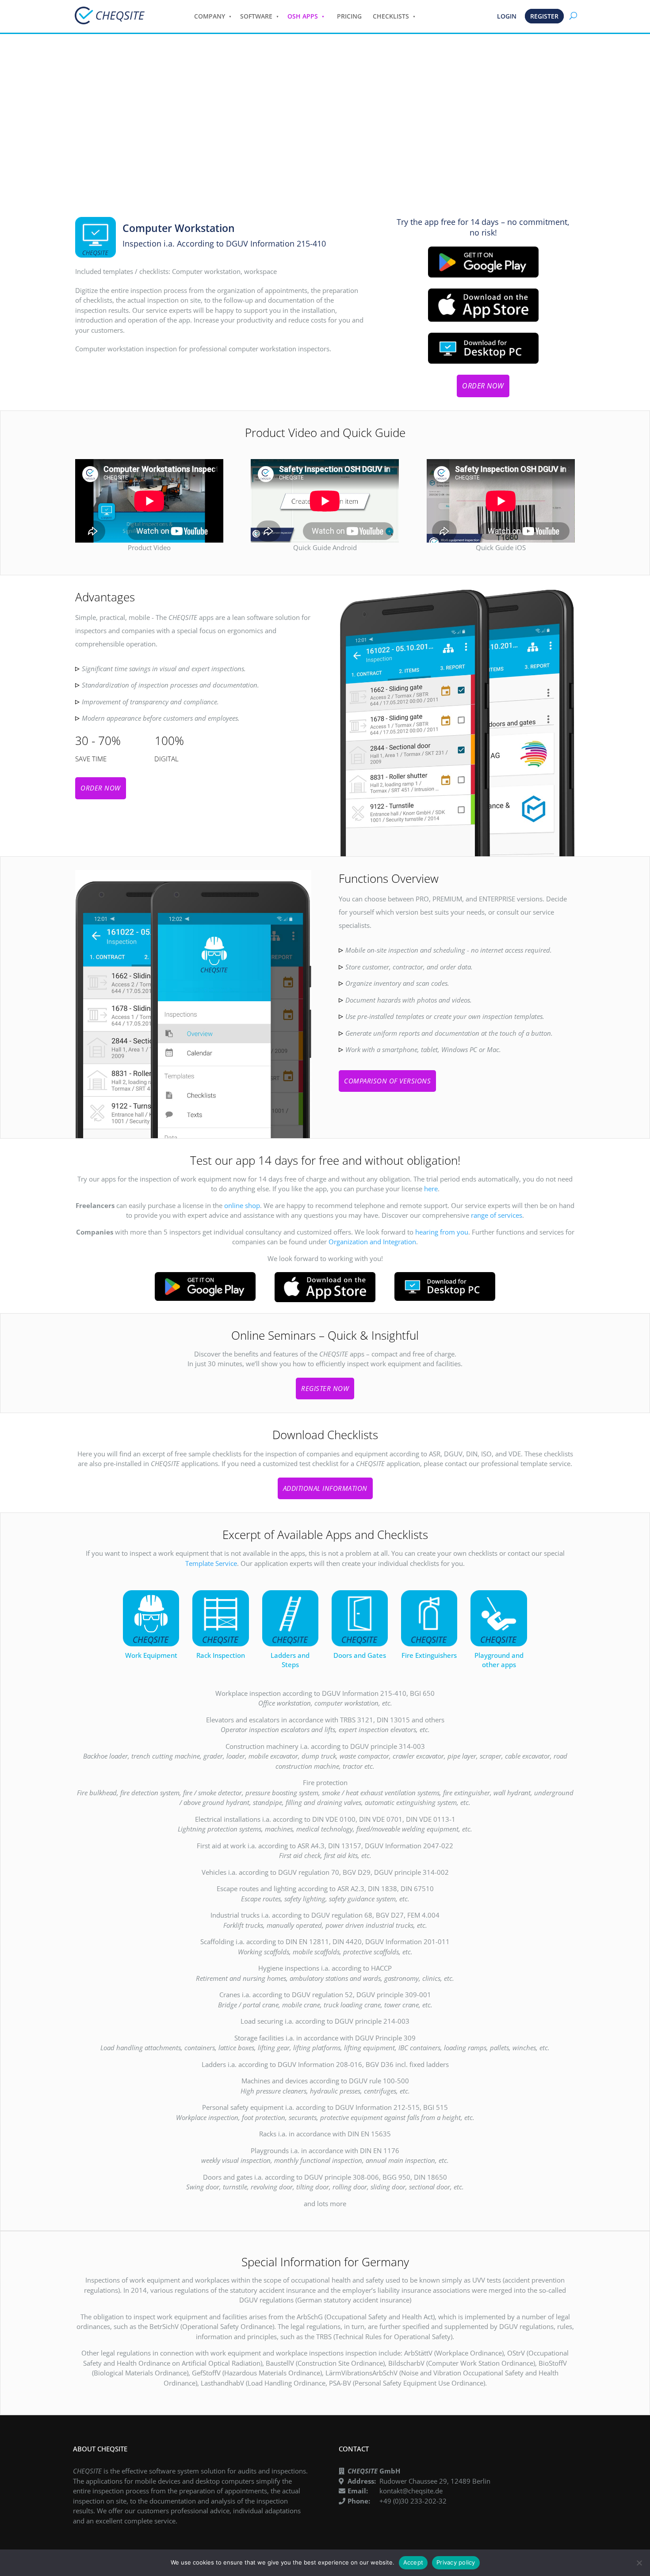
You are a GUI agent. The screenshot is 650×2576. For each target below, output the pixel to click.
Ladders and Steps (290, 1660)
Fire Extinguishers (429, 1655)
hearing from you (442, 1232)
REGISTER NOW (325, 1388)
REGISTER (544, 16)
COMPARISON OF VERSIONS (387, 1081)
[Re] (639, 2563)
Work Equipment (151, 1655)
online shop (242, 1205)
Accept (413, 2562)
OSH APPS (303, 16)
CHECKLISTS (391, 16)
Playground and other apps (499, 1660)
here (431, 1189)
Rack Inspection (221, 1655)
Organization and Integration (372, 1242)
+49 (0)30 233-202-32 (413, 2501)
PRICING (349, 16)
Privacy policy (456, 2562)
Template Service (211, 1563)
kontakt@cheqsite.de (411, 2491)
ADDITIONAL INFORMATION (325, 1488)
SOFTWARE (256, 16)
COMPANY (210, 16)
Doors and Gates (360, 1655)
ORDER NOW (483, 386)
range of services (497, 1215)
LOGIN (507, 16)
